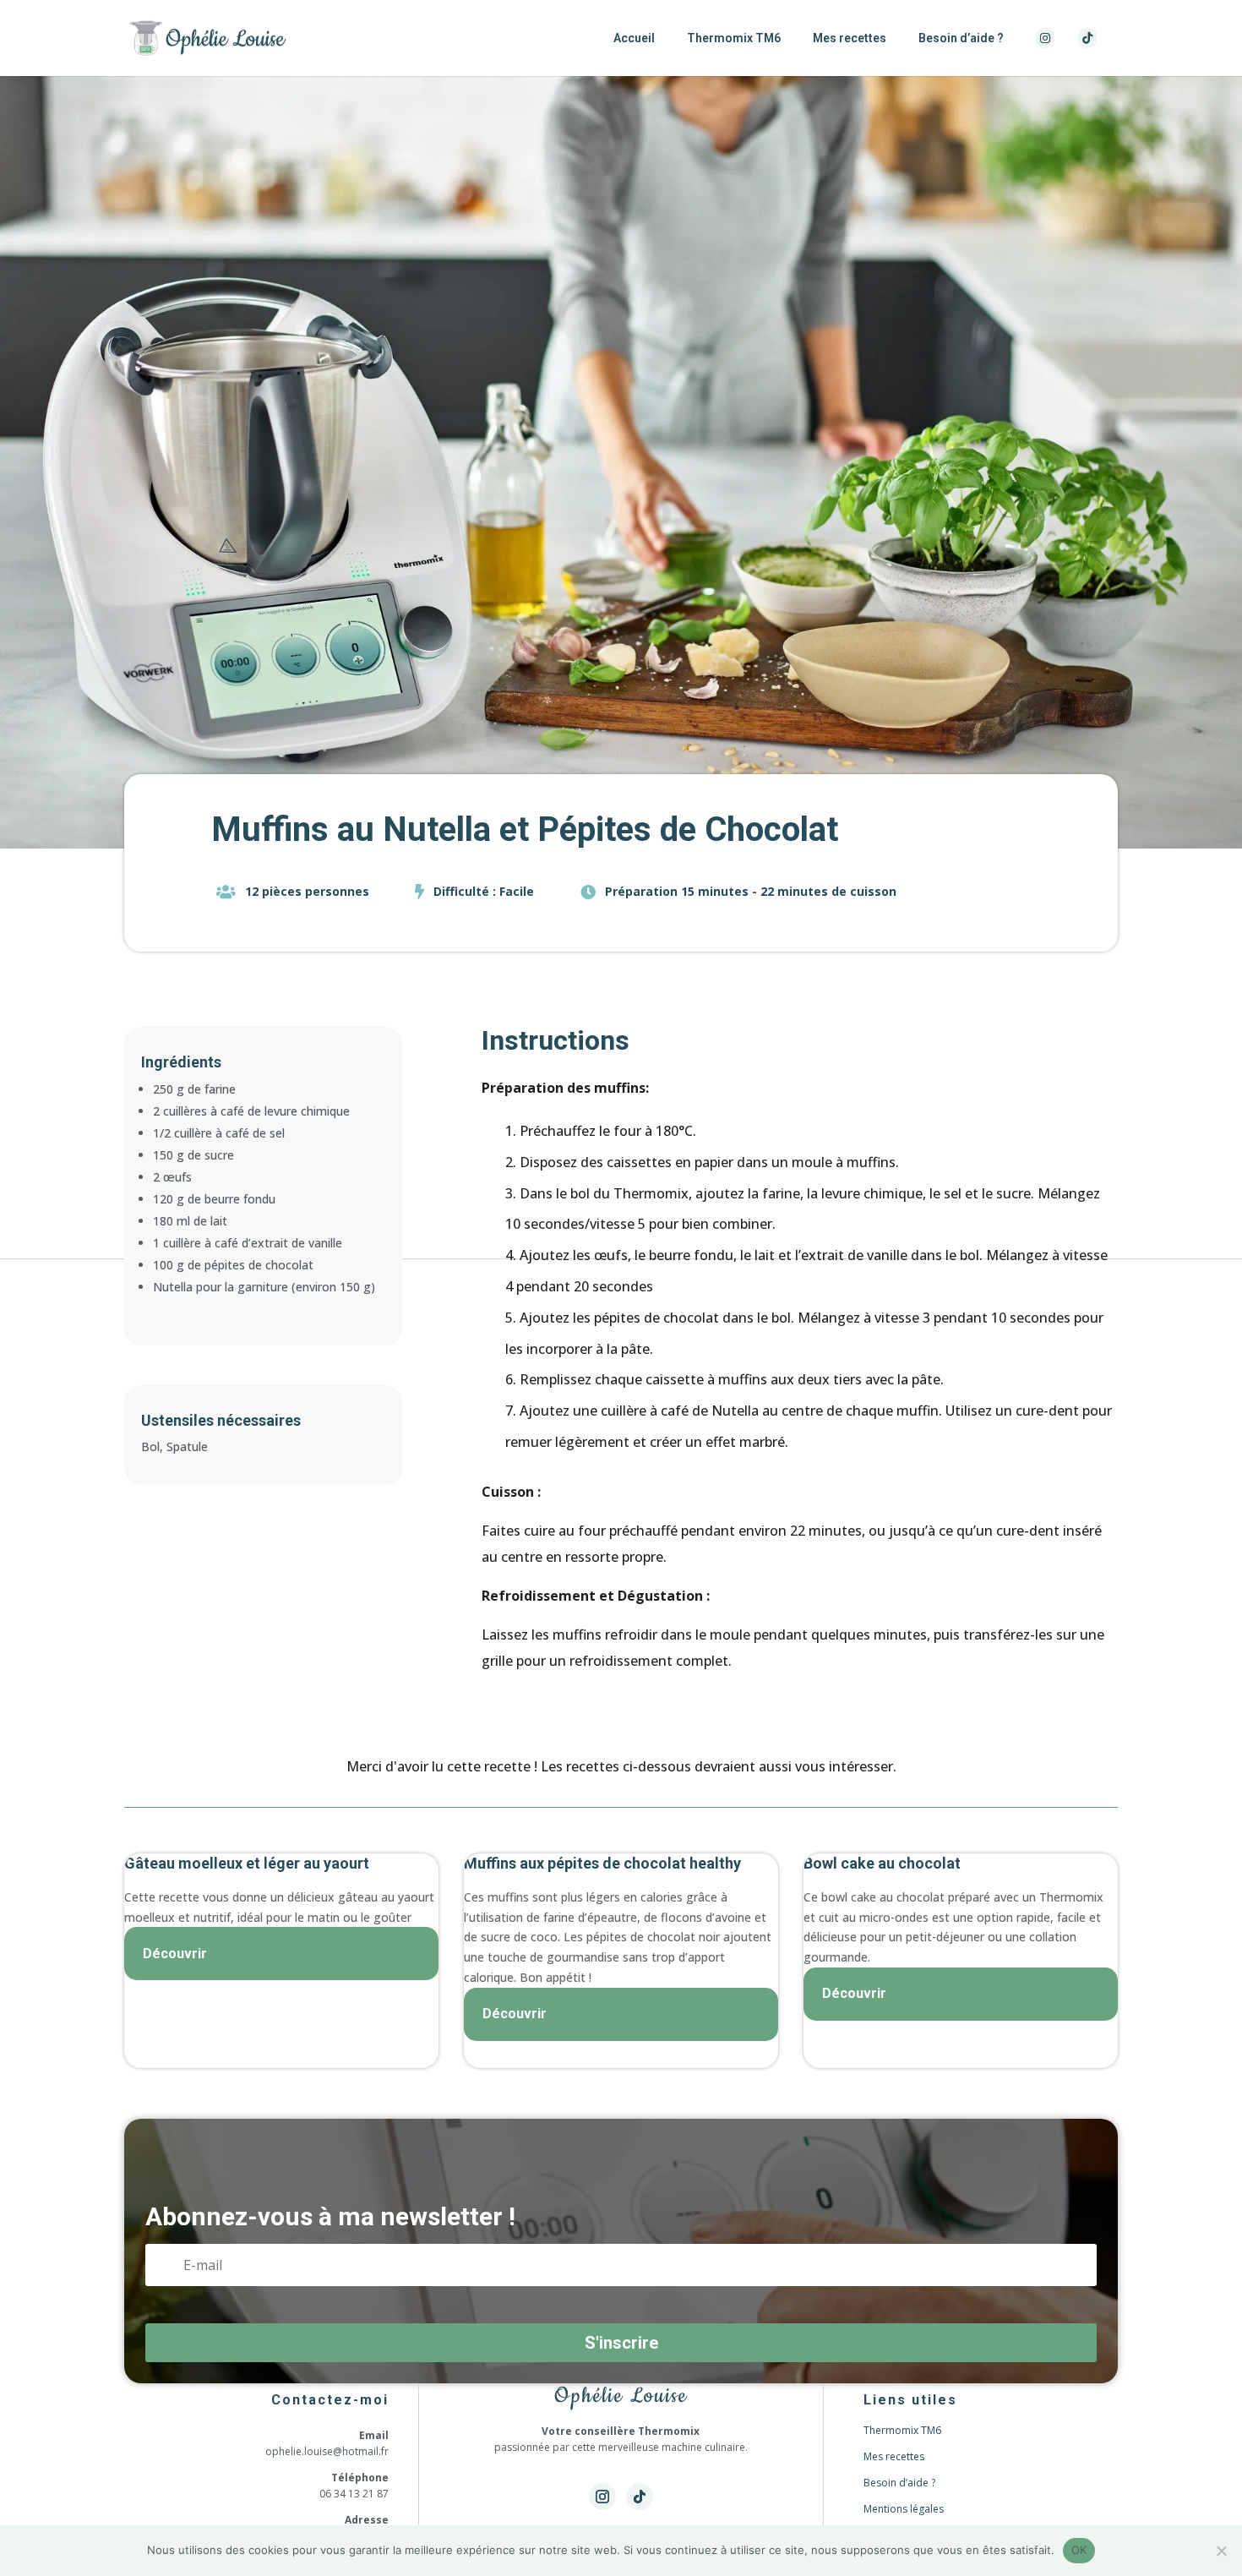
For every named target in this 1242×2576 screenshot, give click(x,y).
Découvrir (175, 1954)
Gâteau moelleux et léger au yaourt (247, 1863)
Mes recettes (850, 38)
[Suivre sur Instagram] (602, 2497)
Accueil (634, 38)
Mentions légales (904, 2509)
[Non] (1221, 2551)
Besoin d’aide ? (961, 38)
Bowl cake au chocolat (882, 1863)
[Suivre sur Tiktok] (640, 2497)
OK (1079, 2550)
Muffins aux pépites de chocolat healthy (602, 1863)
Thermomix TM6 (734, 38)
